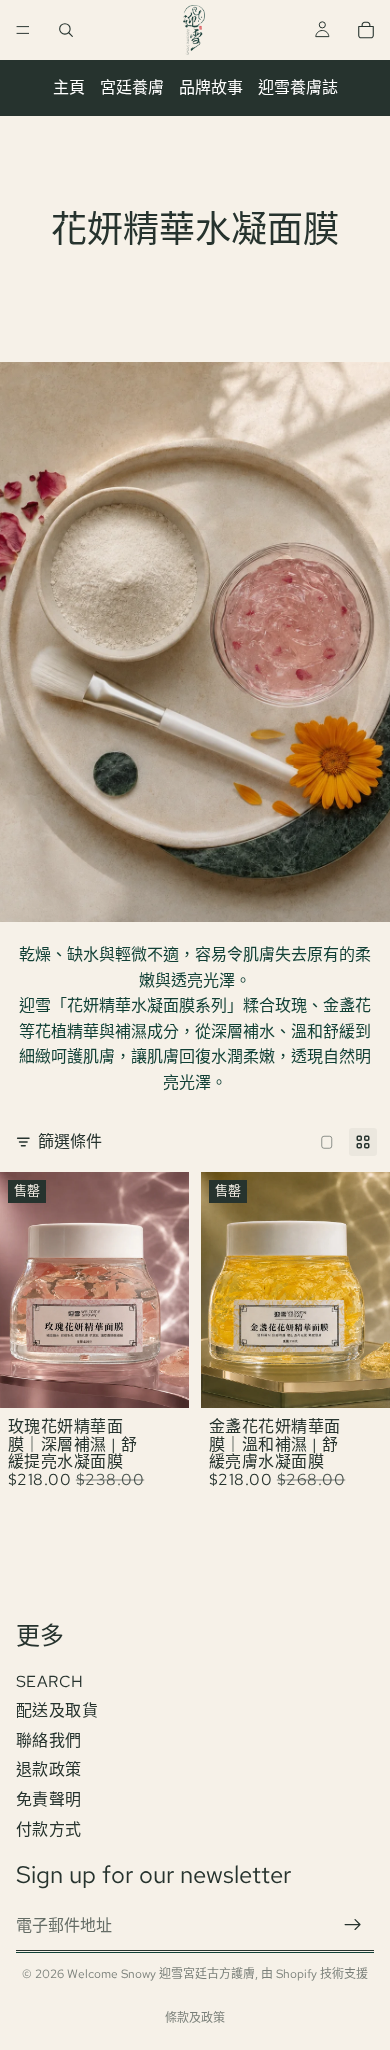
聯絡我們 (49, 1739)
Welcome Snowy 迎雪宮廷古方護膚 (161, 1974)
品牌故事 (211, 87)
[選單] (23, 30)
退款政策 (49, 1769)
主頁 (69, 87)
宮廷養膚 (132, 87)
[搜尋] (66, 30)
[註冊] (353, 1925)
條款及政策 (195, 2018)
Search (50, 1680)
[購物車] (366, 30)
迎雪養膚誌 (298, 87)
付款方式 (49, 1828)
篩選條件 (70, 1141)
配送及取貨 (57, 1710)
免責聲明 (49, 1799)
